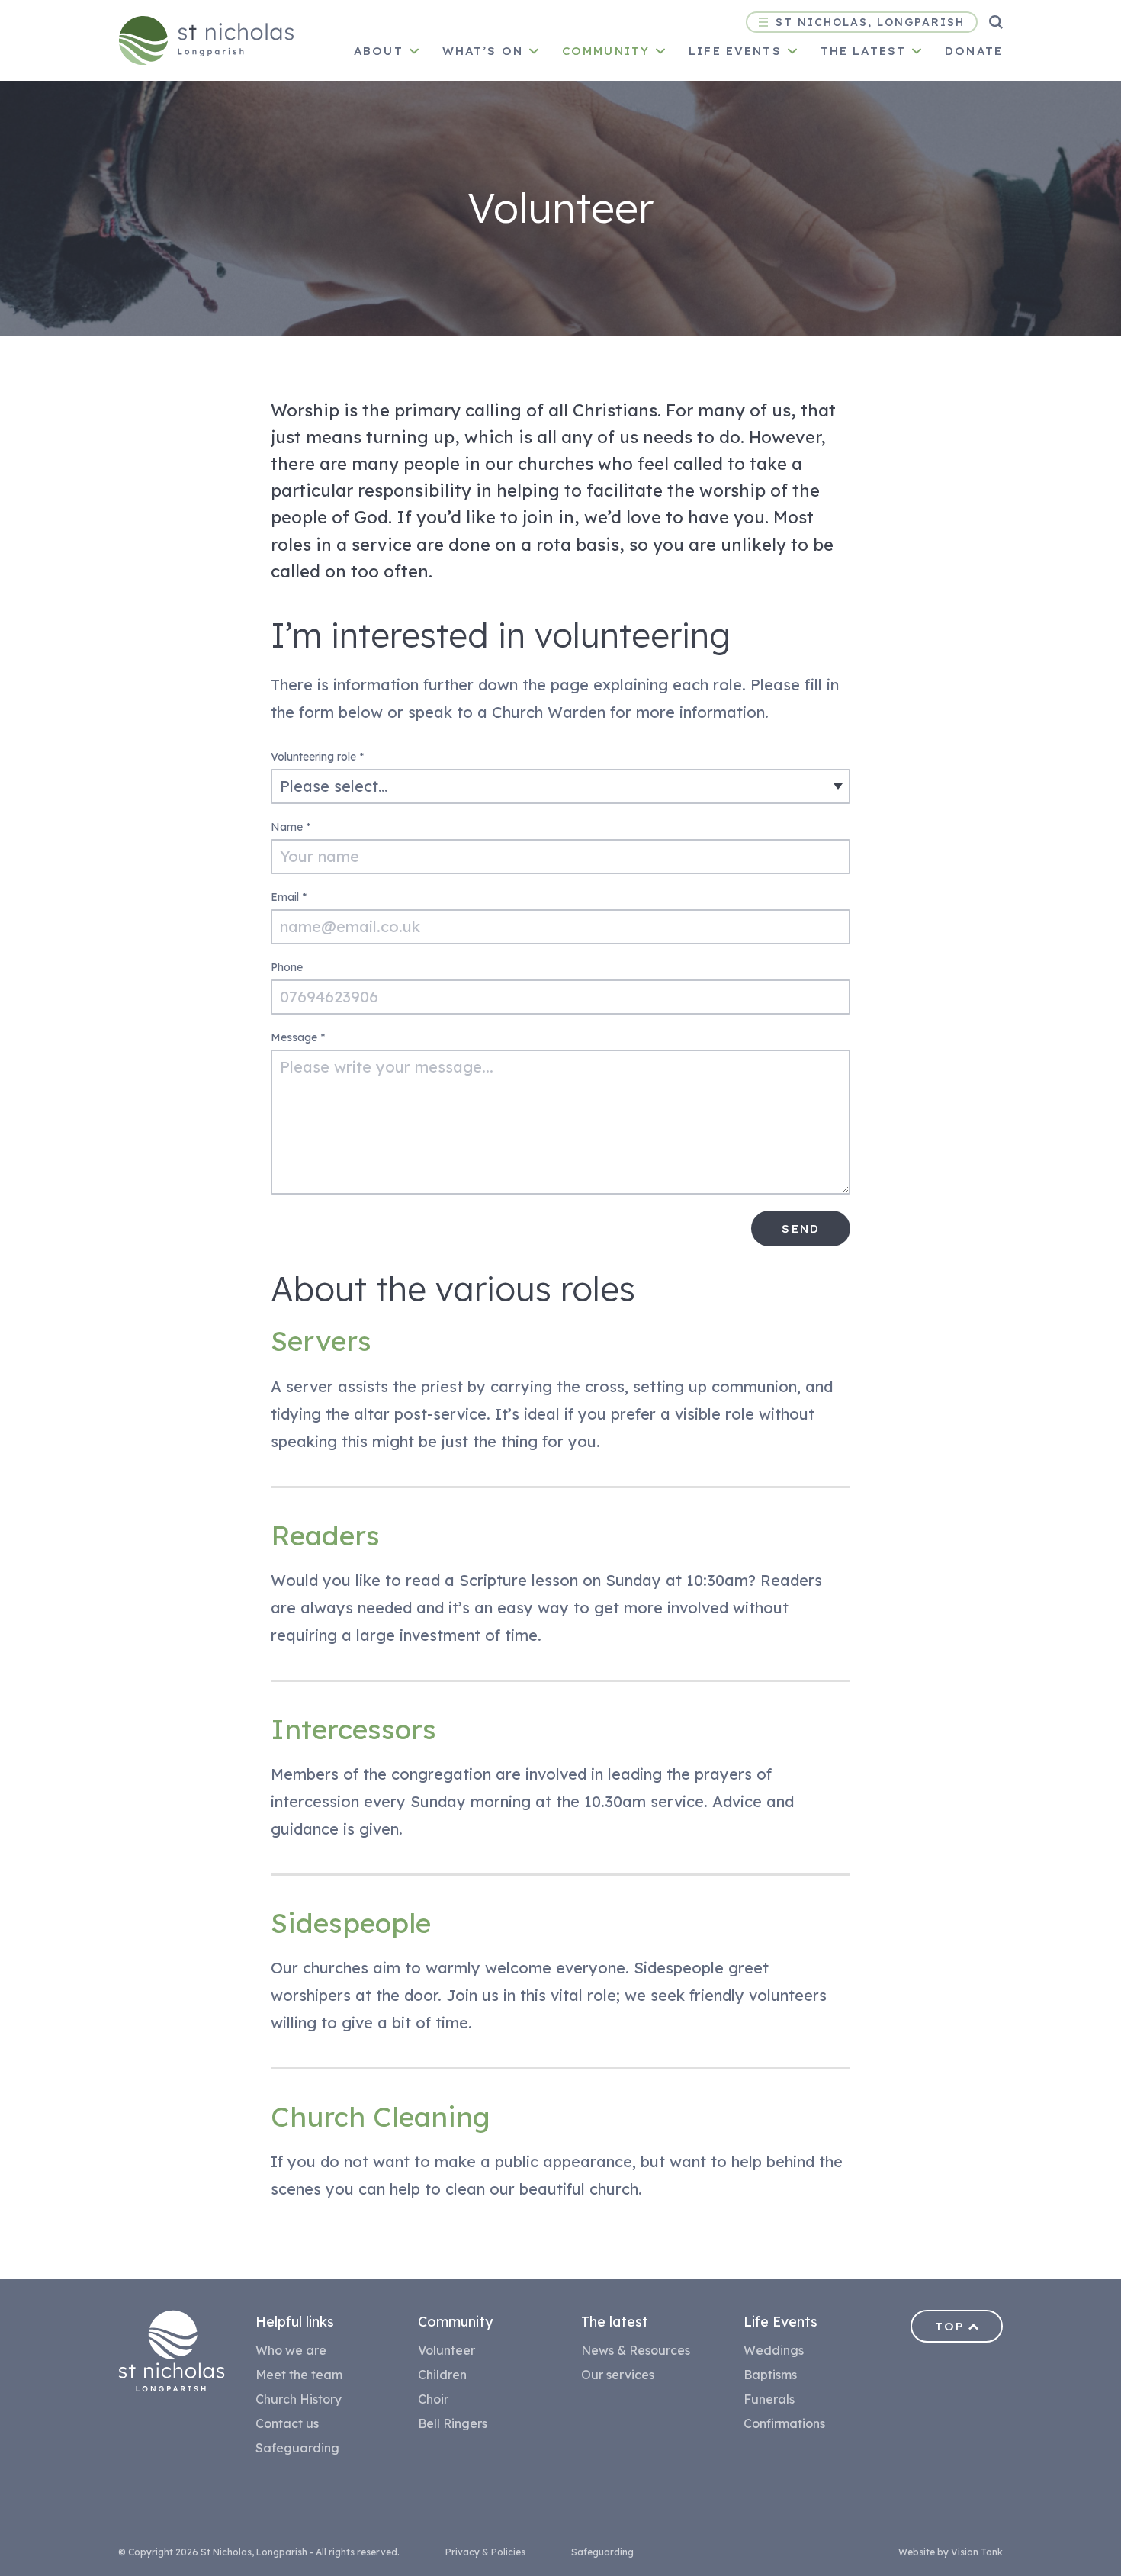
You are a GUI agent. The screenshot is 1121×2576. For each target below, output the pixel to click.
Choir (433, 2399)
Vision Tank (977, 2552)
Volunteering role (317, 757)
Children (442, 2375)
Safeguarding (297, 2448)
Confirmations (784, 2423)
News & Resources (636, 2350)
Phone (287, 967)
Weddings (774, 2350)
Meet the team (299, 2375)
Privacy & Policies (485, 2552)
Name (291, 827)
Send (801, 1229)
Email (289, 897)
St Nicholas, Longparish (870, 22)
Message (298, 1037)
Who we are (291, 2350)
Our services (618, 2375)
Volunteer (446, 2350)
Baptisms (770, 2375)
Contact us (287, 2423)
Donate (974, 51)
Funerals (769, 2399)
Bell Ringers (453, 2423)
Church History (299, 2399)
